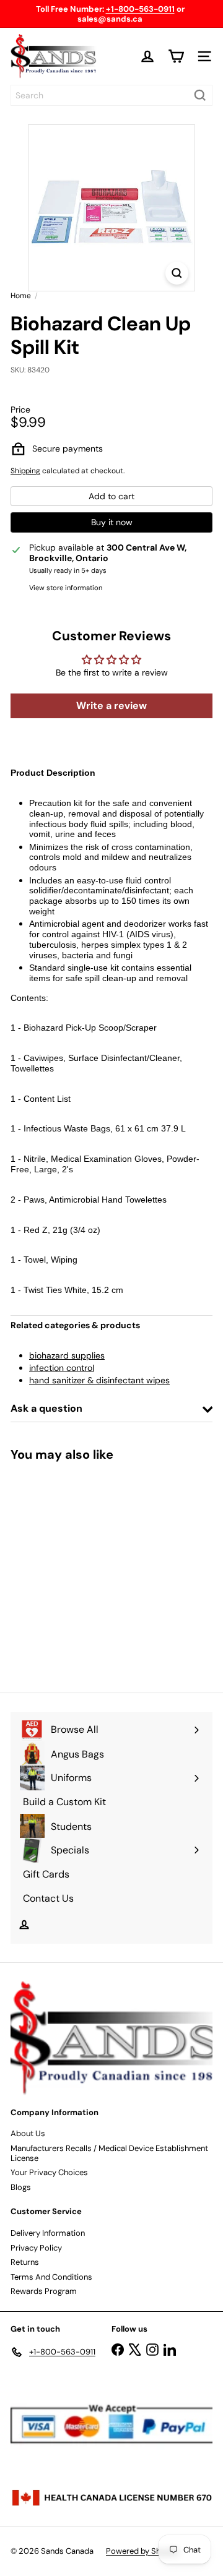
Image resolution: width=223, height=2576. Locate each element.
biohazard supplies (67, 1355)
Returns (25, 2262)
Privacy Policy (36, 2248)
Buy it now (112, 522)
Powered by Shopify (142, 2551)
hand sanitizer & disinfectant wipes (99, 1380)
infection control (62, 1368)
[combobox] (111, 95)
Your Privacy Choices (49, 2172)
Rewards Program (44, 2291)
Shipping (25, 471)
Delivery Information (48, 2233)
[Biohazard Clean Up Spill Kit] (88, 1569)
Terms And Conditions (51, 2277)
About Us (28, 2133)
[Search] (200, 95)
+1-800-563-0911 (140, 9)
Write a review (111, 706)
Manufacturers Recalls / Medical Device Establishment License (109, 2153)
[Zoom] (177, 273)
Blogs (21, 2187)
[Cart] (176, 56)
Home (21, 296)
